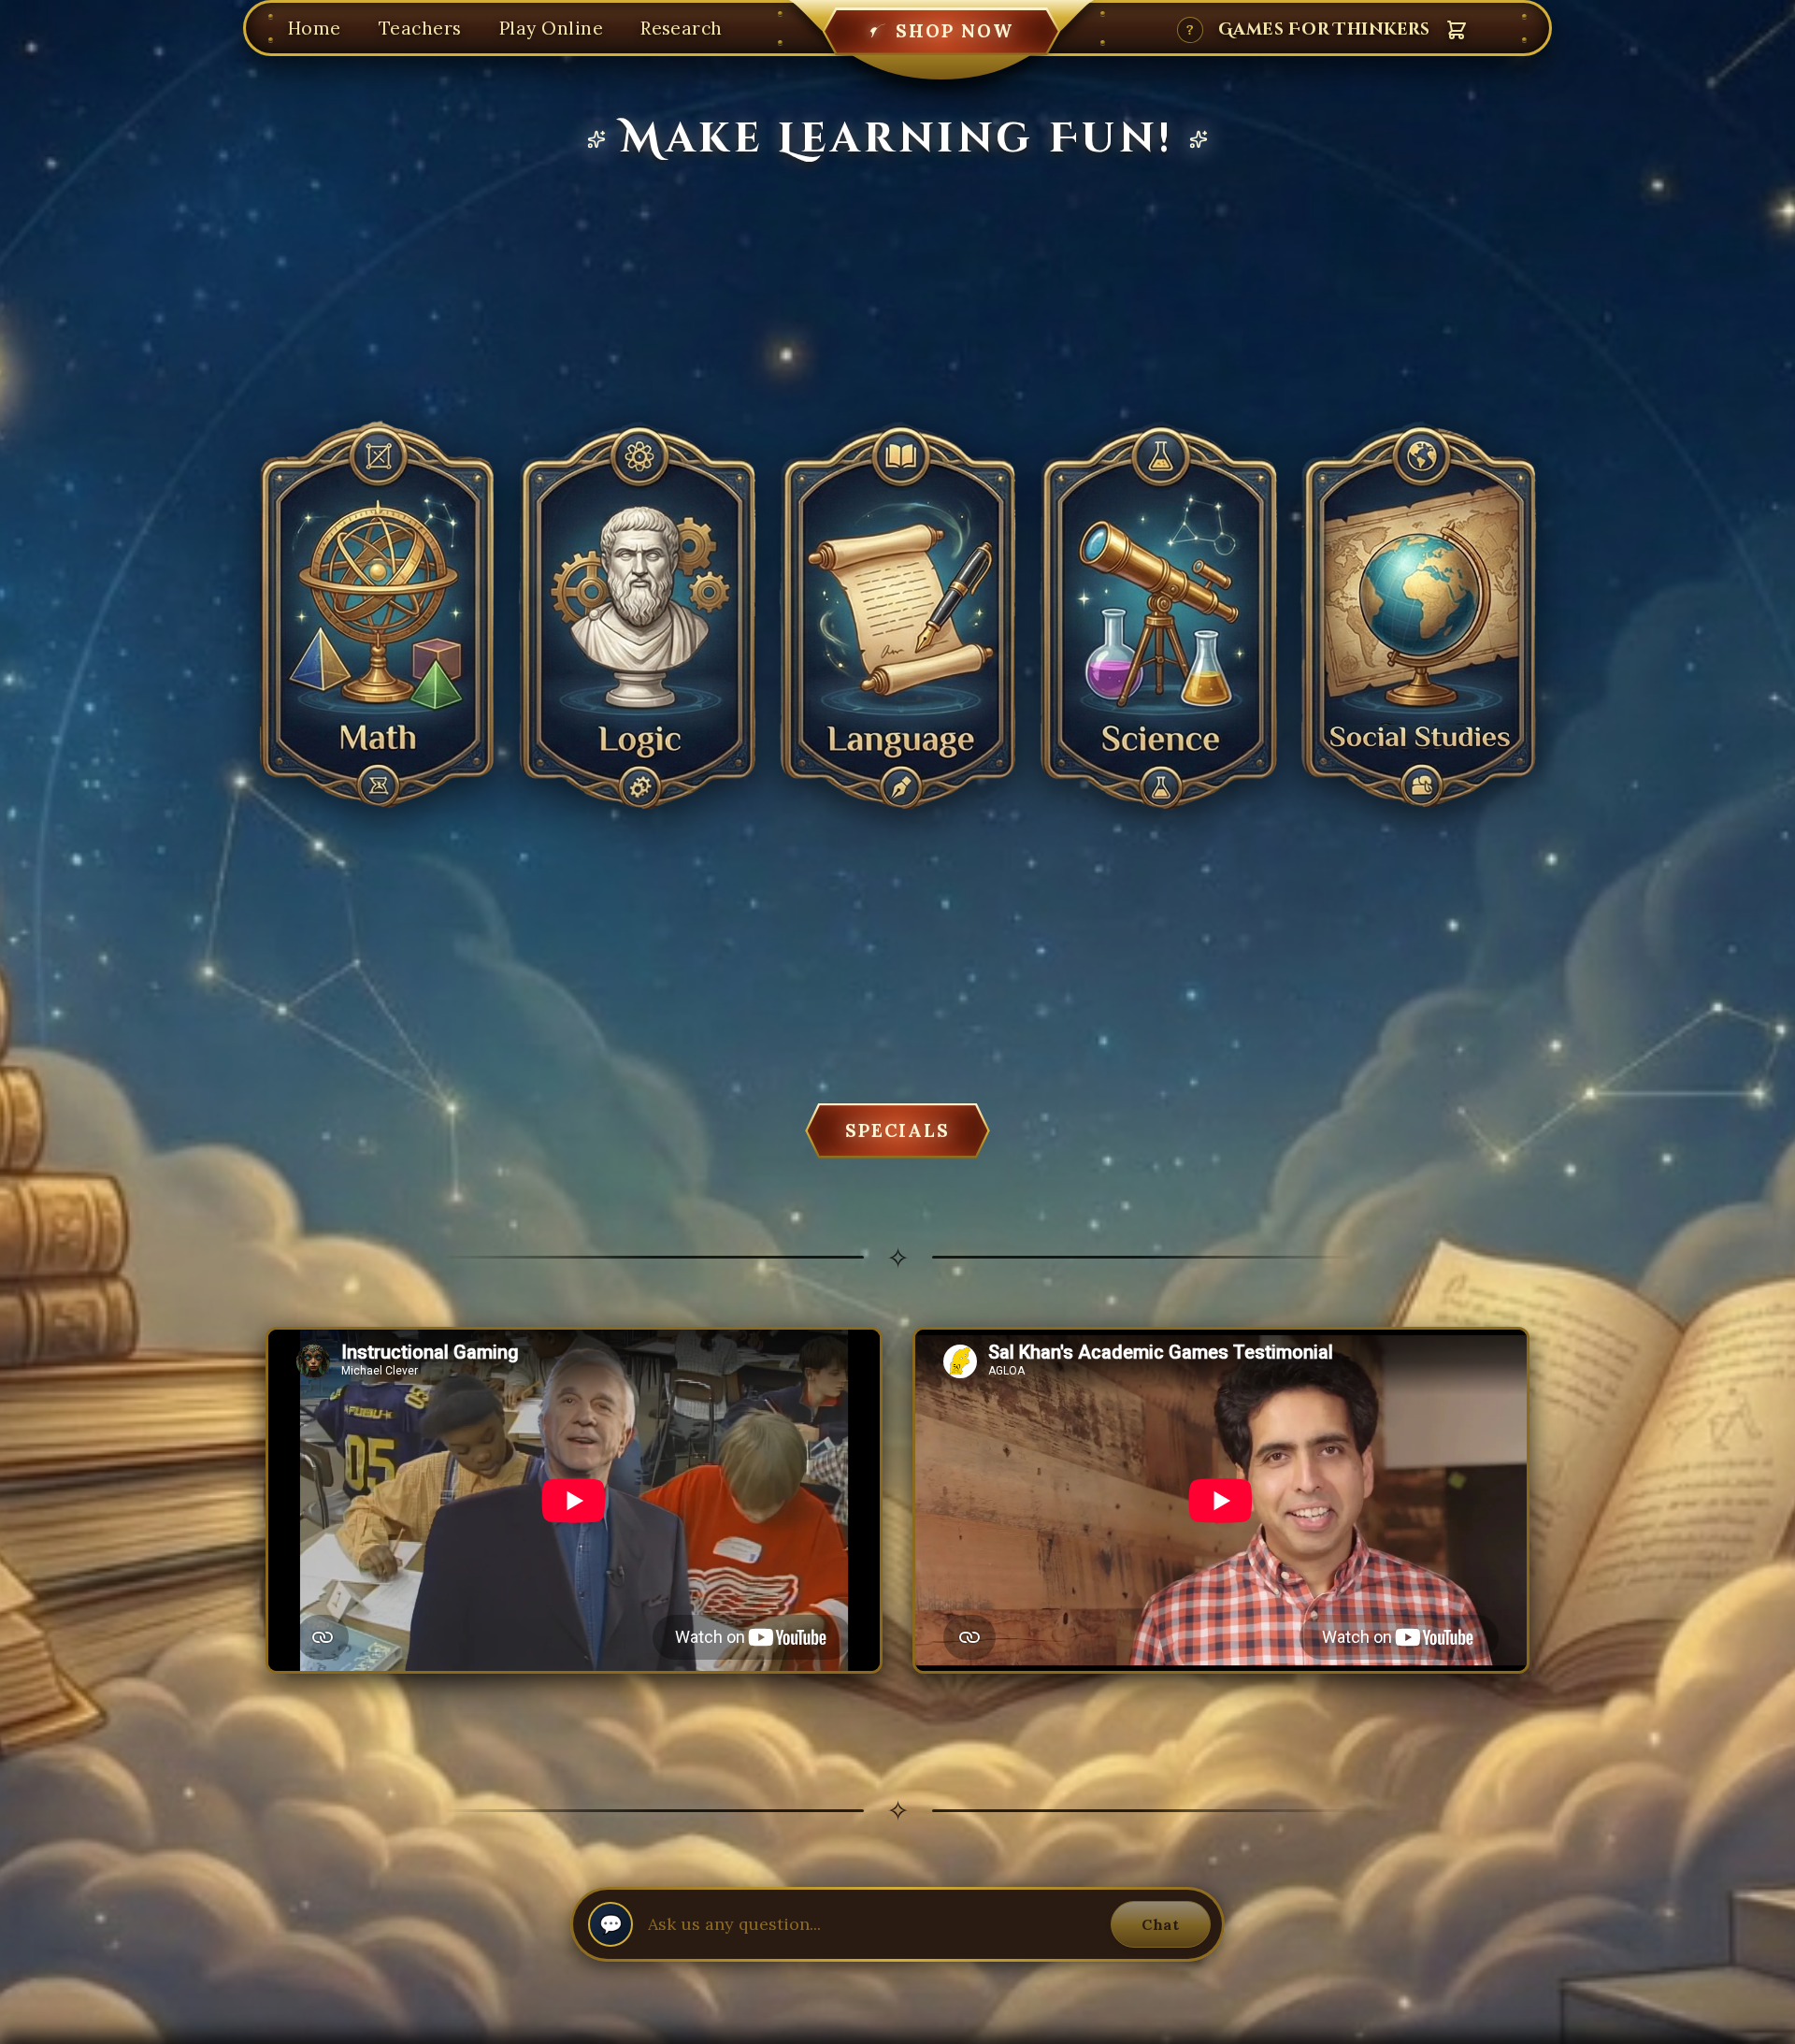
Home (315, 28)
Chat (1161, 1924)
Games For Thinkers (1324, 30)
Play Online (551, 28)
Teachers (420, 28)
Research (682, 28)
